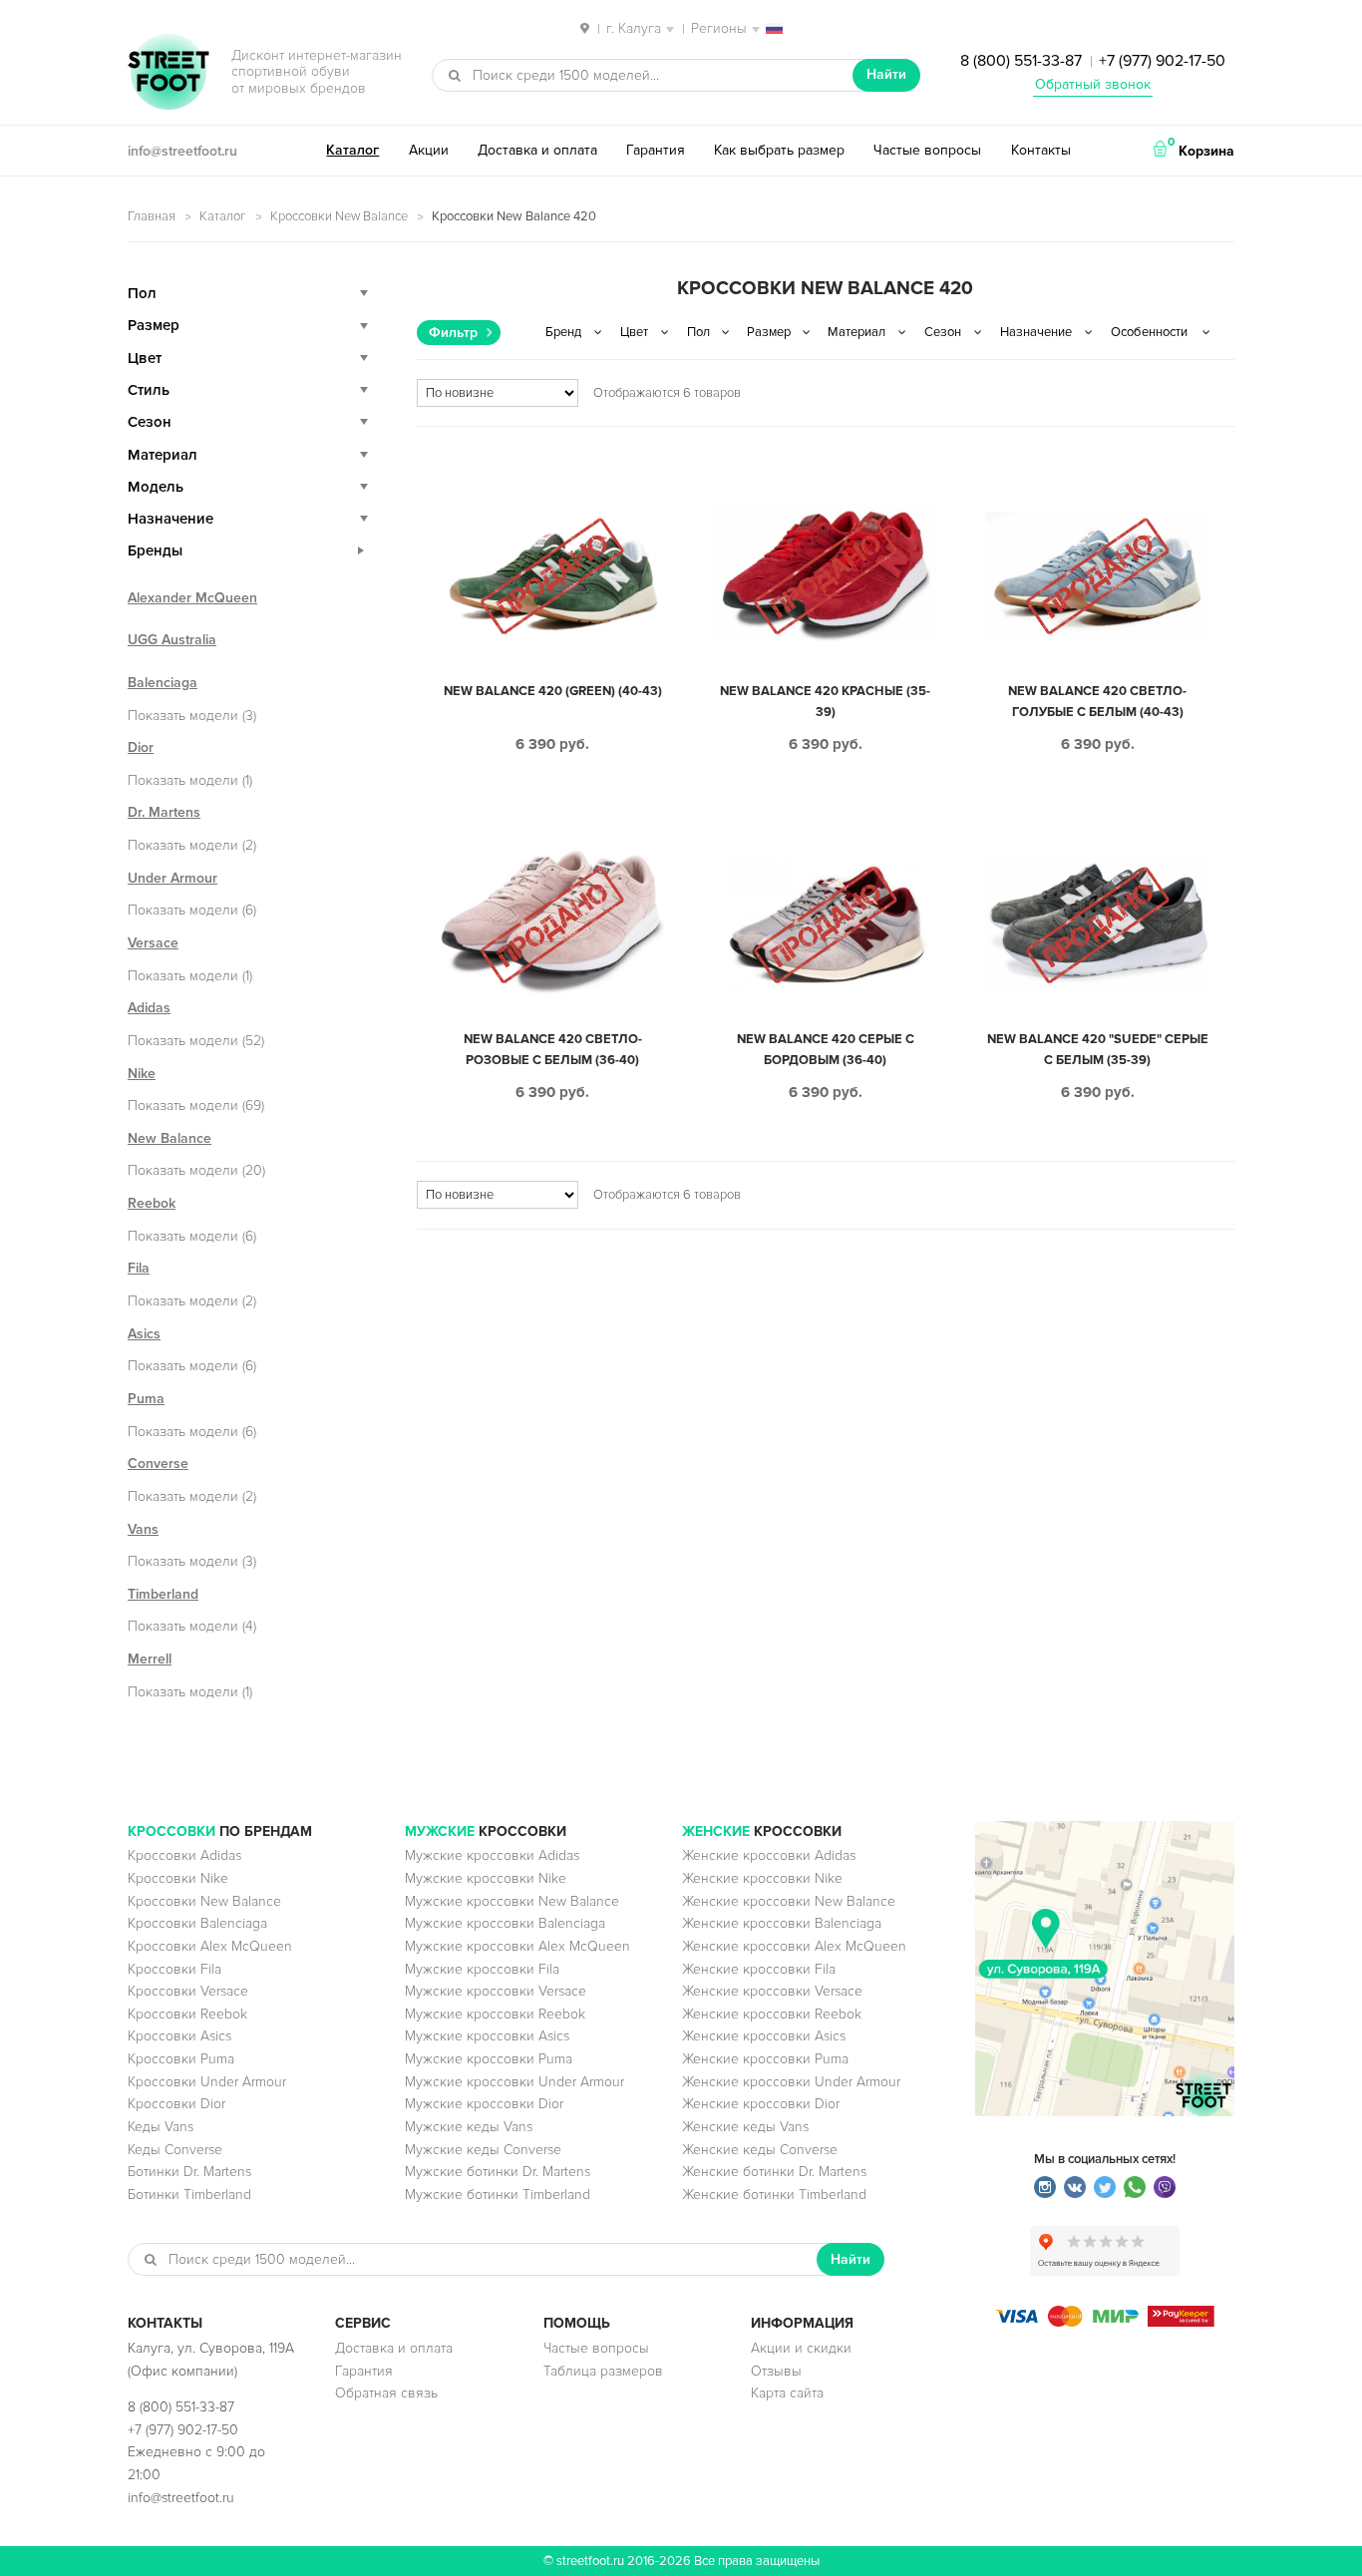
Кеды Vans (161, 2127)
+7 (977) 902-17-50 (1162, 61)
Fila (139, 1268)
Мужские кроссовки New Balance (512, 1901)
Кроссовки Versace (188, 1991)
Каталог (352, 150)
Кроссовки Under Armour (207, 2082)
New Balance (170, 1138)
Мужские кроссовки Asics (487, 2036)
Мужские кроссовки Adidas (492, 1855)
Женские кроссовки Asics (764, 2036)
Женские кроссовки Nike (762, 1878)
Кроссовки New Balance (339, 216)
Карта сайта (787, 2393)
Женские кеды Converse (760, 2150)
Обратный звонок (1093, 84)
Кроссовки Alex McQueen (210, 1946)
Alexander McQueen (192, 598)
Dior (141, 747)
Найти (886, 74)
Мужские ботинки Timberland (498, 2195)
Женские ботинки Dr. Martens (774, 2172)
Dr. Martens (164, 812)
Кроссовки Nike (178, 1878)
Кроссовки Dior (176, 2104)
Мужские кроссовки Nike (486, 1878)
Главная (152, 216)
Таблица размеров (603, 2371)
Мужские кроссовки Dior (484, 2104)
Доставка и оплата (537, 150)
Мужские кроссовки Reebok (495, 2014)
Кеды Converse (175, 2150)
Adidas (149, 1008)
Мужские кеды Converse (483, 2150)
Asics (144, 1334)
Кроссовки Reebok (187, 2014)
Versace (153, 943)
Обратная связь (386, 2393)
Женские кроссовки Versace (772, 1991)
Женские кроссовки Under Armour (791, 2082)
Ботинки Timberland (189, 2195)
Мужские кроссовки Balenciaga (505, 1923)
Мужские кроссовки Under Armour (514, 2082)
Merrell (150, 1659)
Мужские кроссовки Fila (482, 1969)
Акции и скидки (801, 2348)
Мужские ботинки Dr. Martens (498, 2172)
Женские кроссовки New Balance (789, 1901)
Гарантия (656, 150)
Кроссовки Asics (179, 2036)
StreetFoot (169, 74)
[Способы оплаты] (1105, 2322)
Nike (142, 1074)
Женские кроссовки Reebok (772, 2014)
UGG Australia (172, 640)
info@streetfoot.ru (182, 151)
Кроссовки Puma (181, 2059)
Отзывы (776, 2371)
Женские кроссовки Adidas (769, 1855)
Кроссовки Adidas (184, 1855)
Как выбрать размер (779, 150)
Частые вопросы (927, 150)
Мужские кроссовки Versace (496, 1991)
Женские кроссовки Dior (761, 2104)
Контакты (1041, 150)
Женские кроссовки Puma (765, 2059)
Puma (146, 1399)
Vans (143, 1529)
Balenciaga (163, 683)
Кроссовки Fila (174, 1969)
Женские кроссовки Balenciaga (782, 1923)
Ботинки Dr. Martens (189, 2172)
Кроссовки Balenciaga (197, 1923)
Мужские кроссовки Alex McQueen (517, 1946)
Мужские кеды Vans (469, 2127)
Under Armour (172, 878)
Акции (429, 150)
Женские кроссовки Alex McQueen (794, 1946)
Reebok (152, 1203)
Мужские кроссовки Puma (489, 2059)
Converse (158, 1464)
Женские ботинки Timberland (774, 2195)
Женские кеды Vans (745, 2127)
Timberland (163, 1594)
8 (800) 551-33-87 (1021, 61)
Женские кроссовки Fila (759, 1969)
